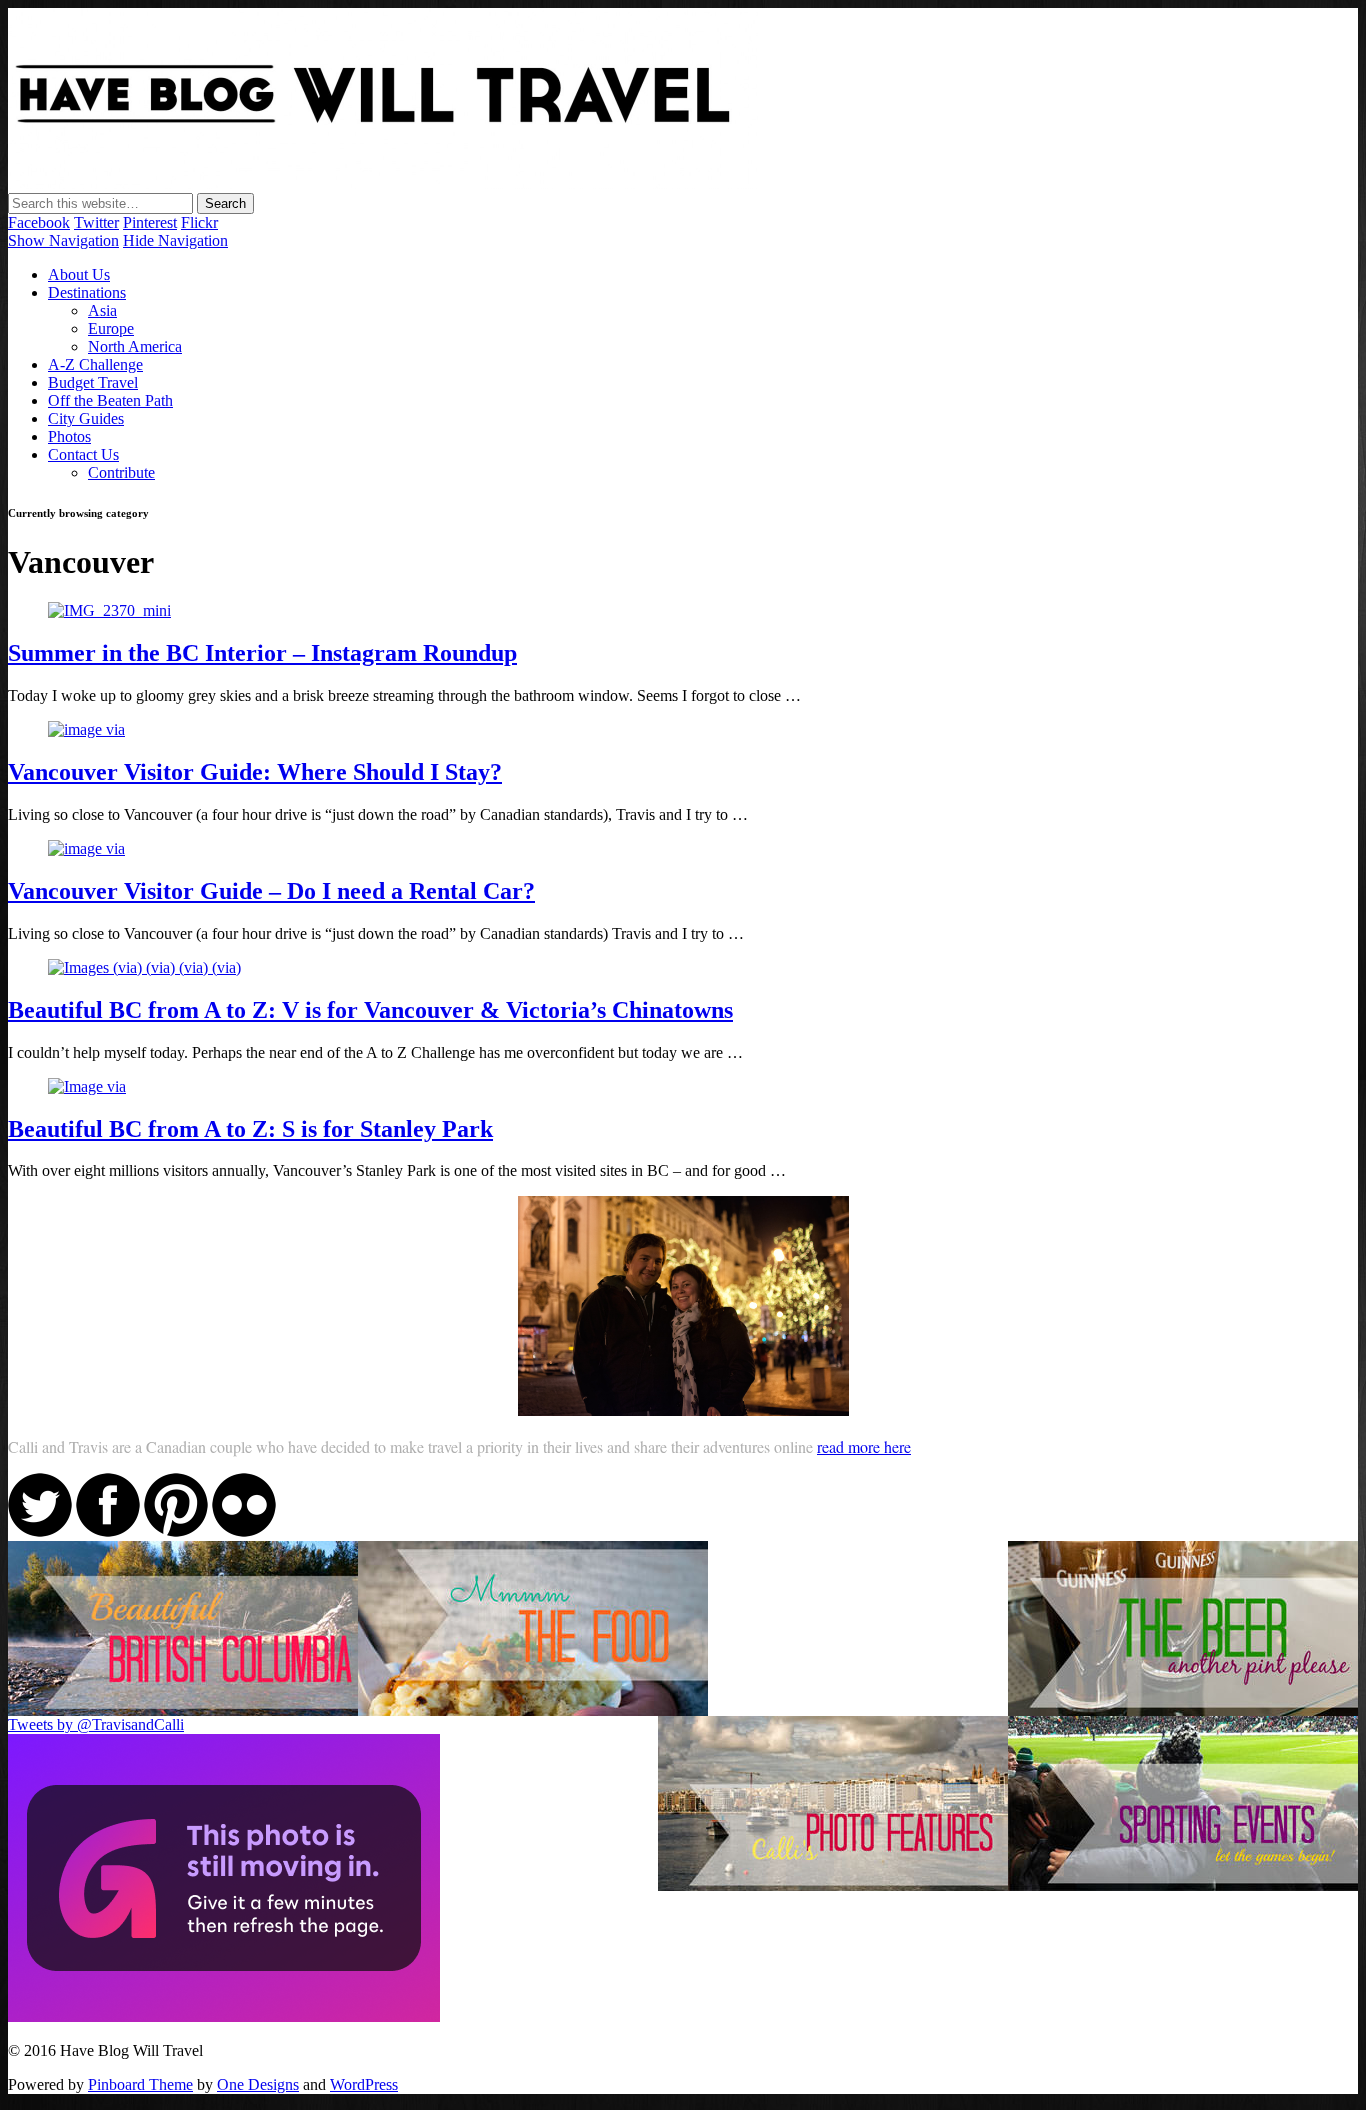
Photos (69, 436)
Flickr (199, 222)
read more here (864, 1446)
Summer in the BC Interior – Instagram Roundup (262, 653)
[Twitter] (40, 1531)
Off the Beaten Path (110, 400)
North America (135, 346)
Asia (102, 310)
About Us (79, 274)
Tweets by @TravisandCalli (96, 1724)
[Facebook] (108, 1531)
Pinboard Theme (140, 2084)
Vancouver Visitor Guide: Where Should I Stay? (255, 772)
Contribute (121, 472)
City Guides (86, 418)
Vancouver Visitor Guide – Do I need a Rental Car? (271, 891)
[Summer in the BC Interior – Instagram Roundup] (109, 610)
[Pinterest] (176, 1531)
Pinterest (150, 222)
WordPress (364, 2084)
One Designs (258, 2084)
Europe (111, 328)
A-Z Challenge (95, 364)
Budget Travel (93, 382)
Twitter (96, 222)
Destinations (87, 292)
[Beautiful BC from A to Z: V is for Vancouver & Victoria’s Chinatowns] (144, 967)
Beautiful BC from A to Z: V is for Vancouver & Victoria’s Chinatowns (370, 1010)
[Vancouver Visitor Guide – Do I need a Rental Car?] (86, 848)
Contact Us (83, 454)
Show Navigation (63, 240)
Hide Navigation (175, 240)
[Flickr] (244, 1531)
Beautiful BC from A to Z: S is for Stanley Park (250, 1129)
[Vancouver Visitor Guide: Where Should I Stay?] (86, 729)
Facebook (39, 222)
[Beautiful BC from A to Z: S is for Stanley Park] (87, 1086)
